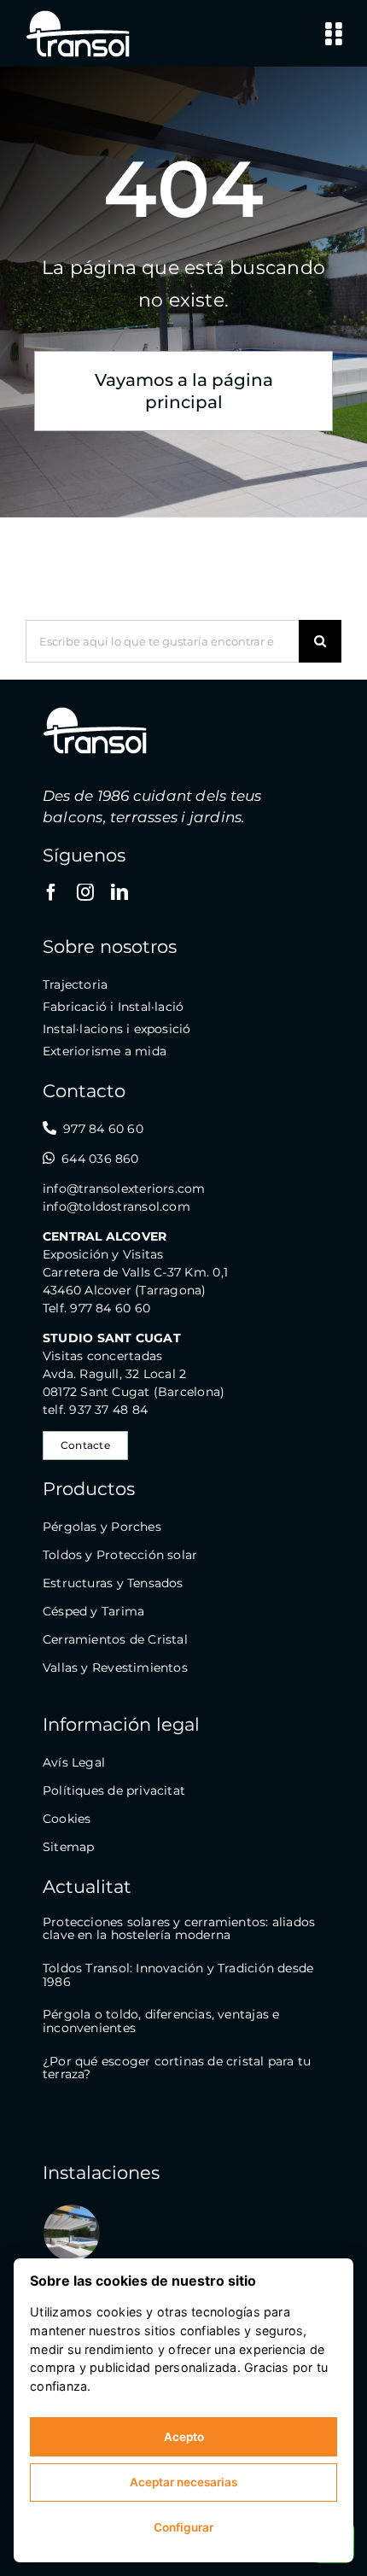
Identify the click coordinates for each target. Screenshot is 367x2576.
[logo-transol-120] (78, 15)
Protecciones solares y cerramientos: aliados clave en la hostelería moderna (179, 1929)
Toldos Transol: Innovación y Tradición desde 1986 (178, 1975)
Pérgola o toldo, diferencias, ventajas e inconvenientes (161, 2021)
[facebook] (51, 892)
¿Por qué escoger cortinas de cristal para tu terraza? (177, 2068)
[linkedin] (119, 892)
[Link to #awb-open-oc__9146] (333, 34)
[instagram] (85, 892)
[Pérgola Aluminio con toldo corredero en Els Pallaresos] (72, 2233)
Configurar (183, 2527)
